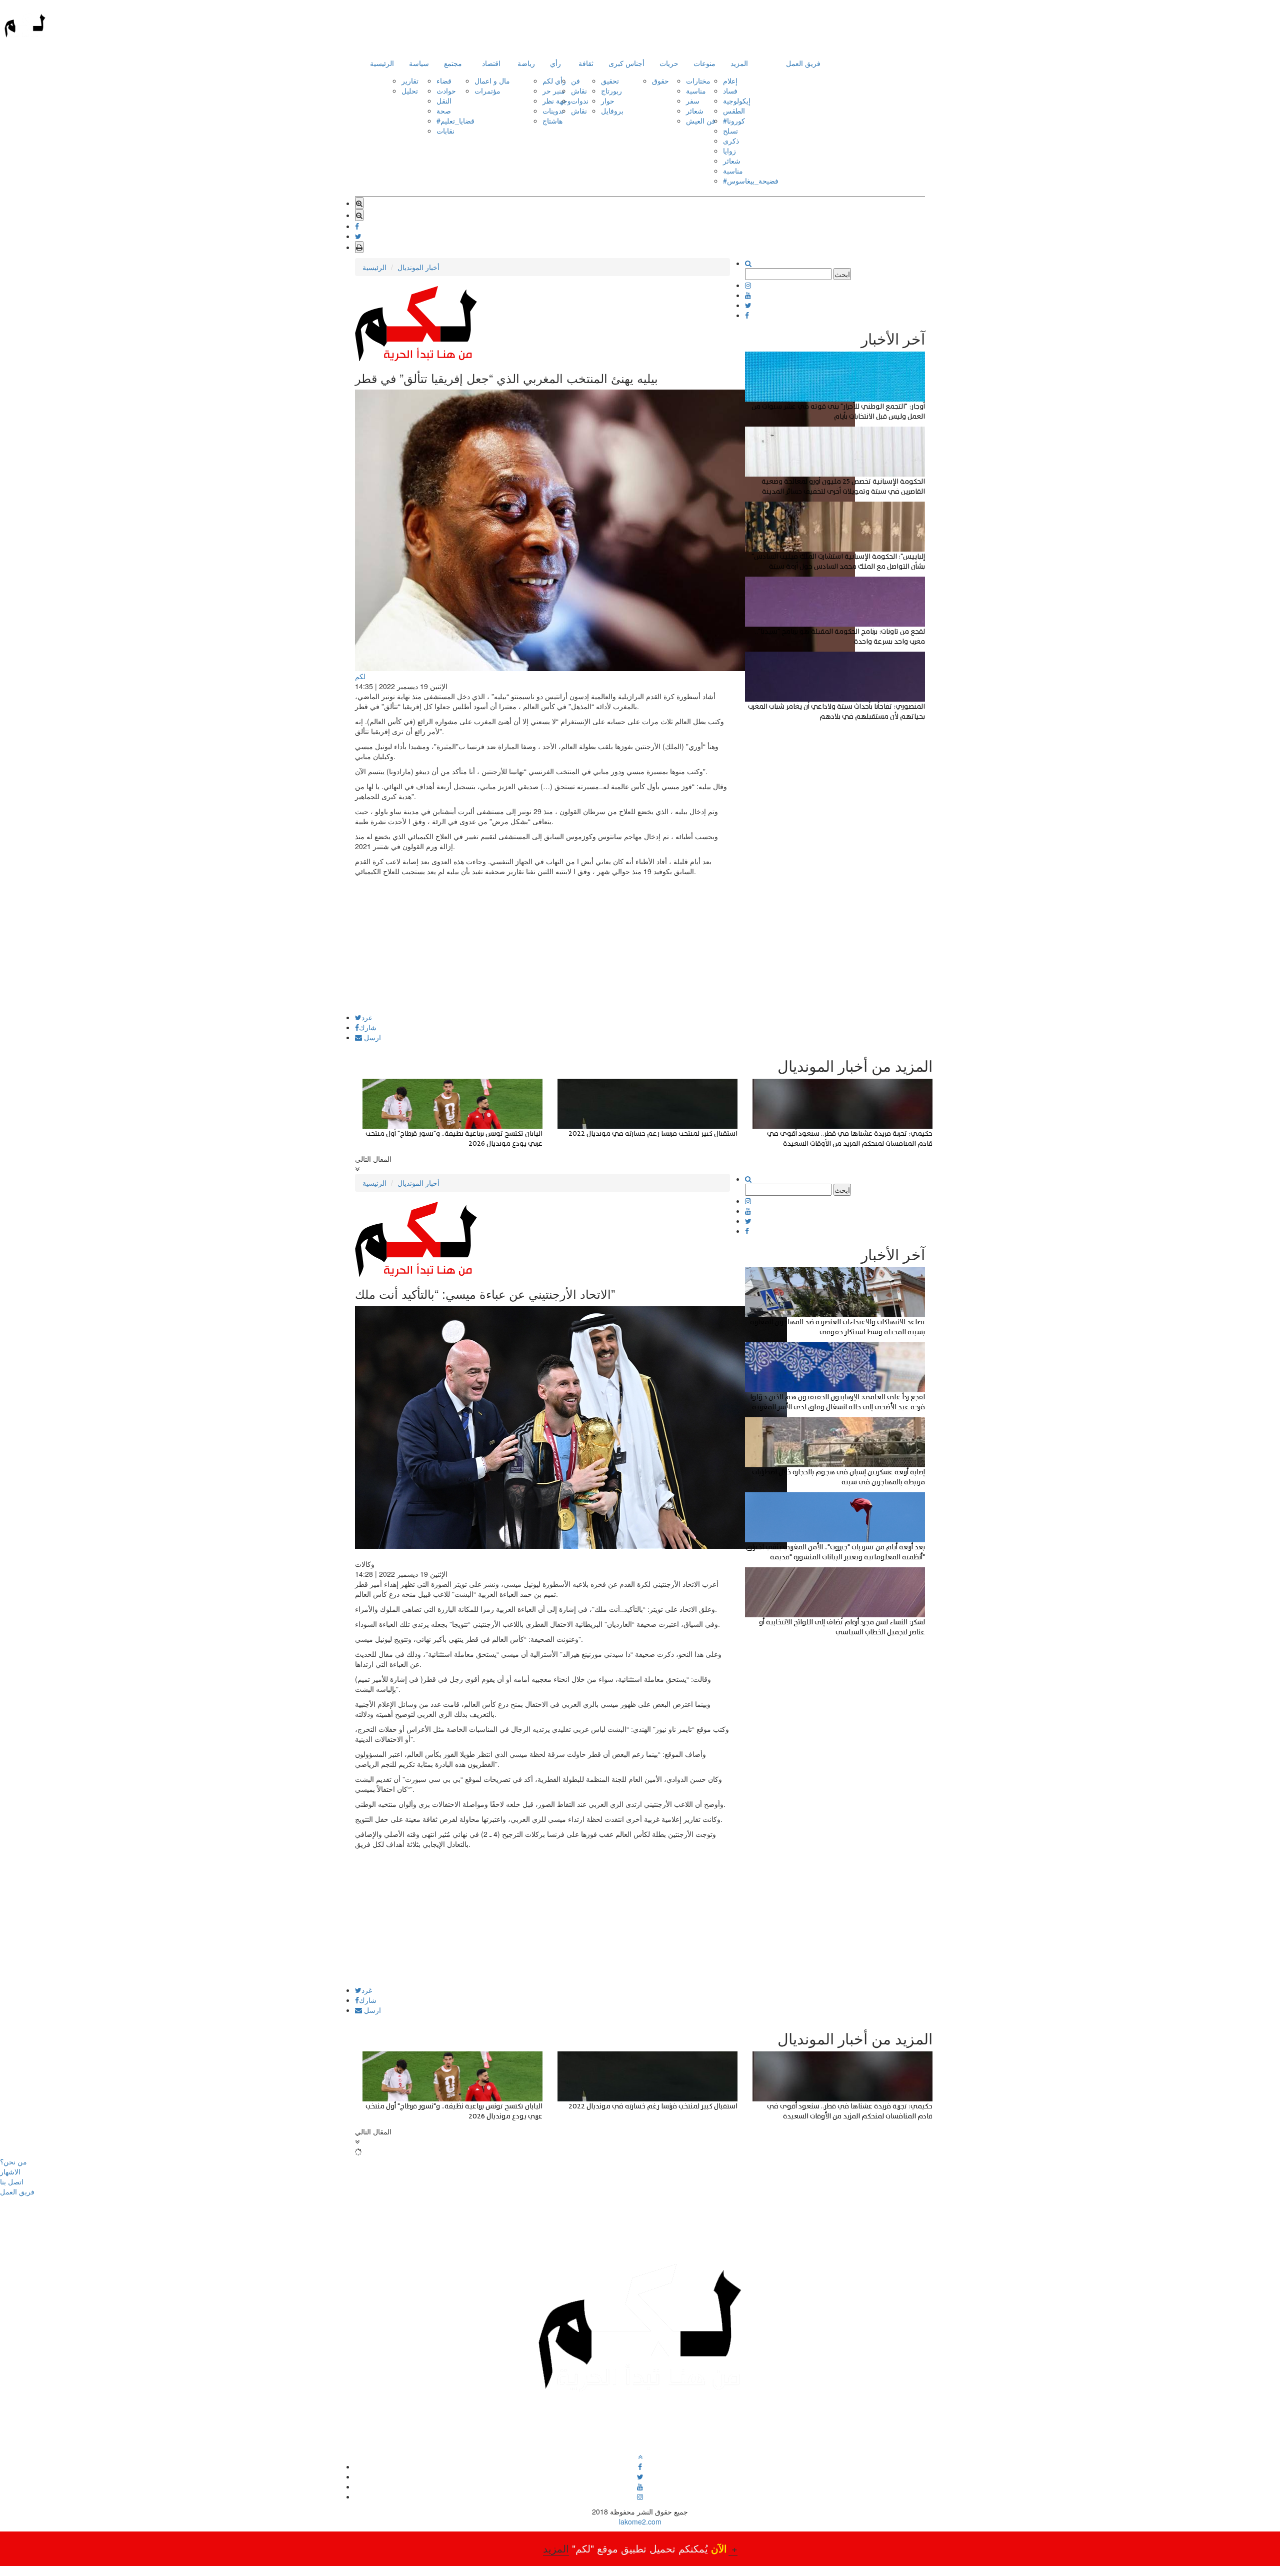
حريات (669, 63)
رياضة (526, 63)
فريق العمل (803, 63)
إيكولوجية (737, 101)
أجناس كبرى (626, 63)
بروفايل (612, 111)
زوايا (729, 151)
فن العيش (701, 121)
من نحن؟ (13, 2161)
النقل (444, 101)
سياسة (419, 63)
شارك (368, 1027)
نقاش (579, 91)
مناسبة (696, 91)
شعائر (695, 111)
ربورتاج (611, 91)
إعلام (730, 81)
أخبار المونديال (418, 267)
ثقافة (586, 63)
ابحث (842, 274)
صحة (444, 111)
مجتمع (453, 63)
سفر (693, 101)
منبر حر (554, 91)
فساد (730, 91)
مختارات (698, 81)
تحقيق (610, 81)
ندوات (580, 101)
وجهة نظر (557, 101)
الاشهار (10, 2171)
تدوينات (553, 111)
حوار (608, 101)
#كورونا (734, 121)
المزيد (739, 63)
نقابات (445, 131)
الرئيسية (382, 63)
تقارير (410, 81)
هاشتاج (552, 121)
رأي (555, 63)
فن (575, 81)
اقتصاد (491, 63)
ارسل (371, 1037)
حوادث (446, 91)
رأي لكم (554, 81)
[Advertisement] (542, 944)
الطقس (734, 111)
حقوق (660, 81)
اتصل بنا (12, 2181)
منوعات (704, 63)
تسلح (730, 131)
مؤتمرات (487, 91)
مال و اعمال (492, 81)
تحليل (410, 91)
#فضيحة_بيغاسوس (751, 181)
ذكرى (731, 141)
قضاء (444, 81)
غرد (367, 1017)
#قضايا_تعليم (455, 121)
